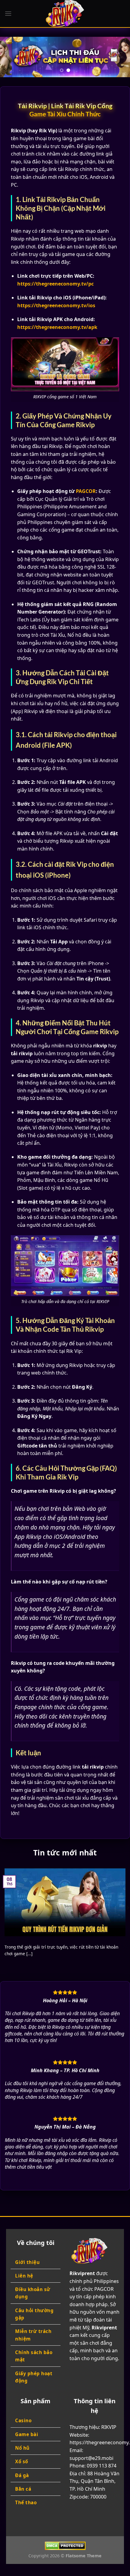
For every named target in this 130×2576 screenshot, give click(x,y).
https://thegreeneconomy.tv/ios (56, 305)
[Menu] (8, 13)
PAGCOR (86, 491)
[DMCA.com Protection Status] (65, 2545)
